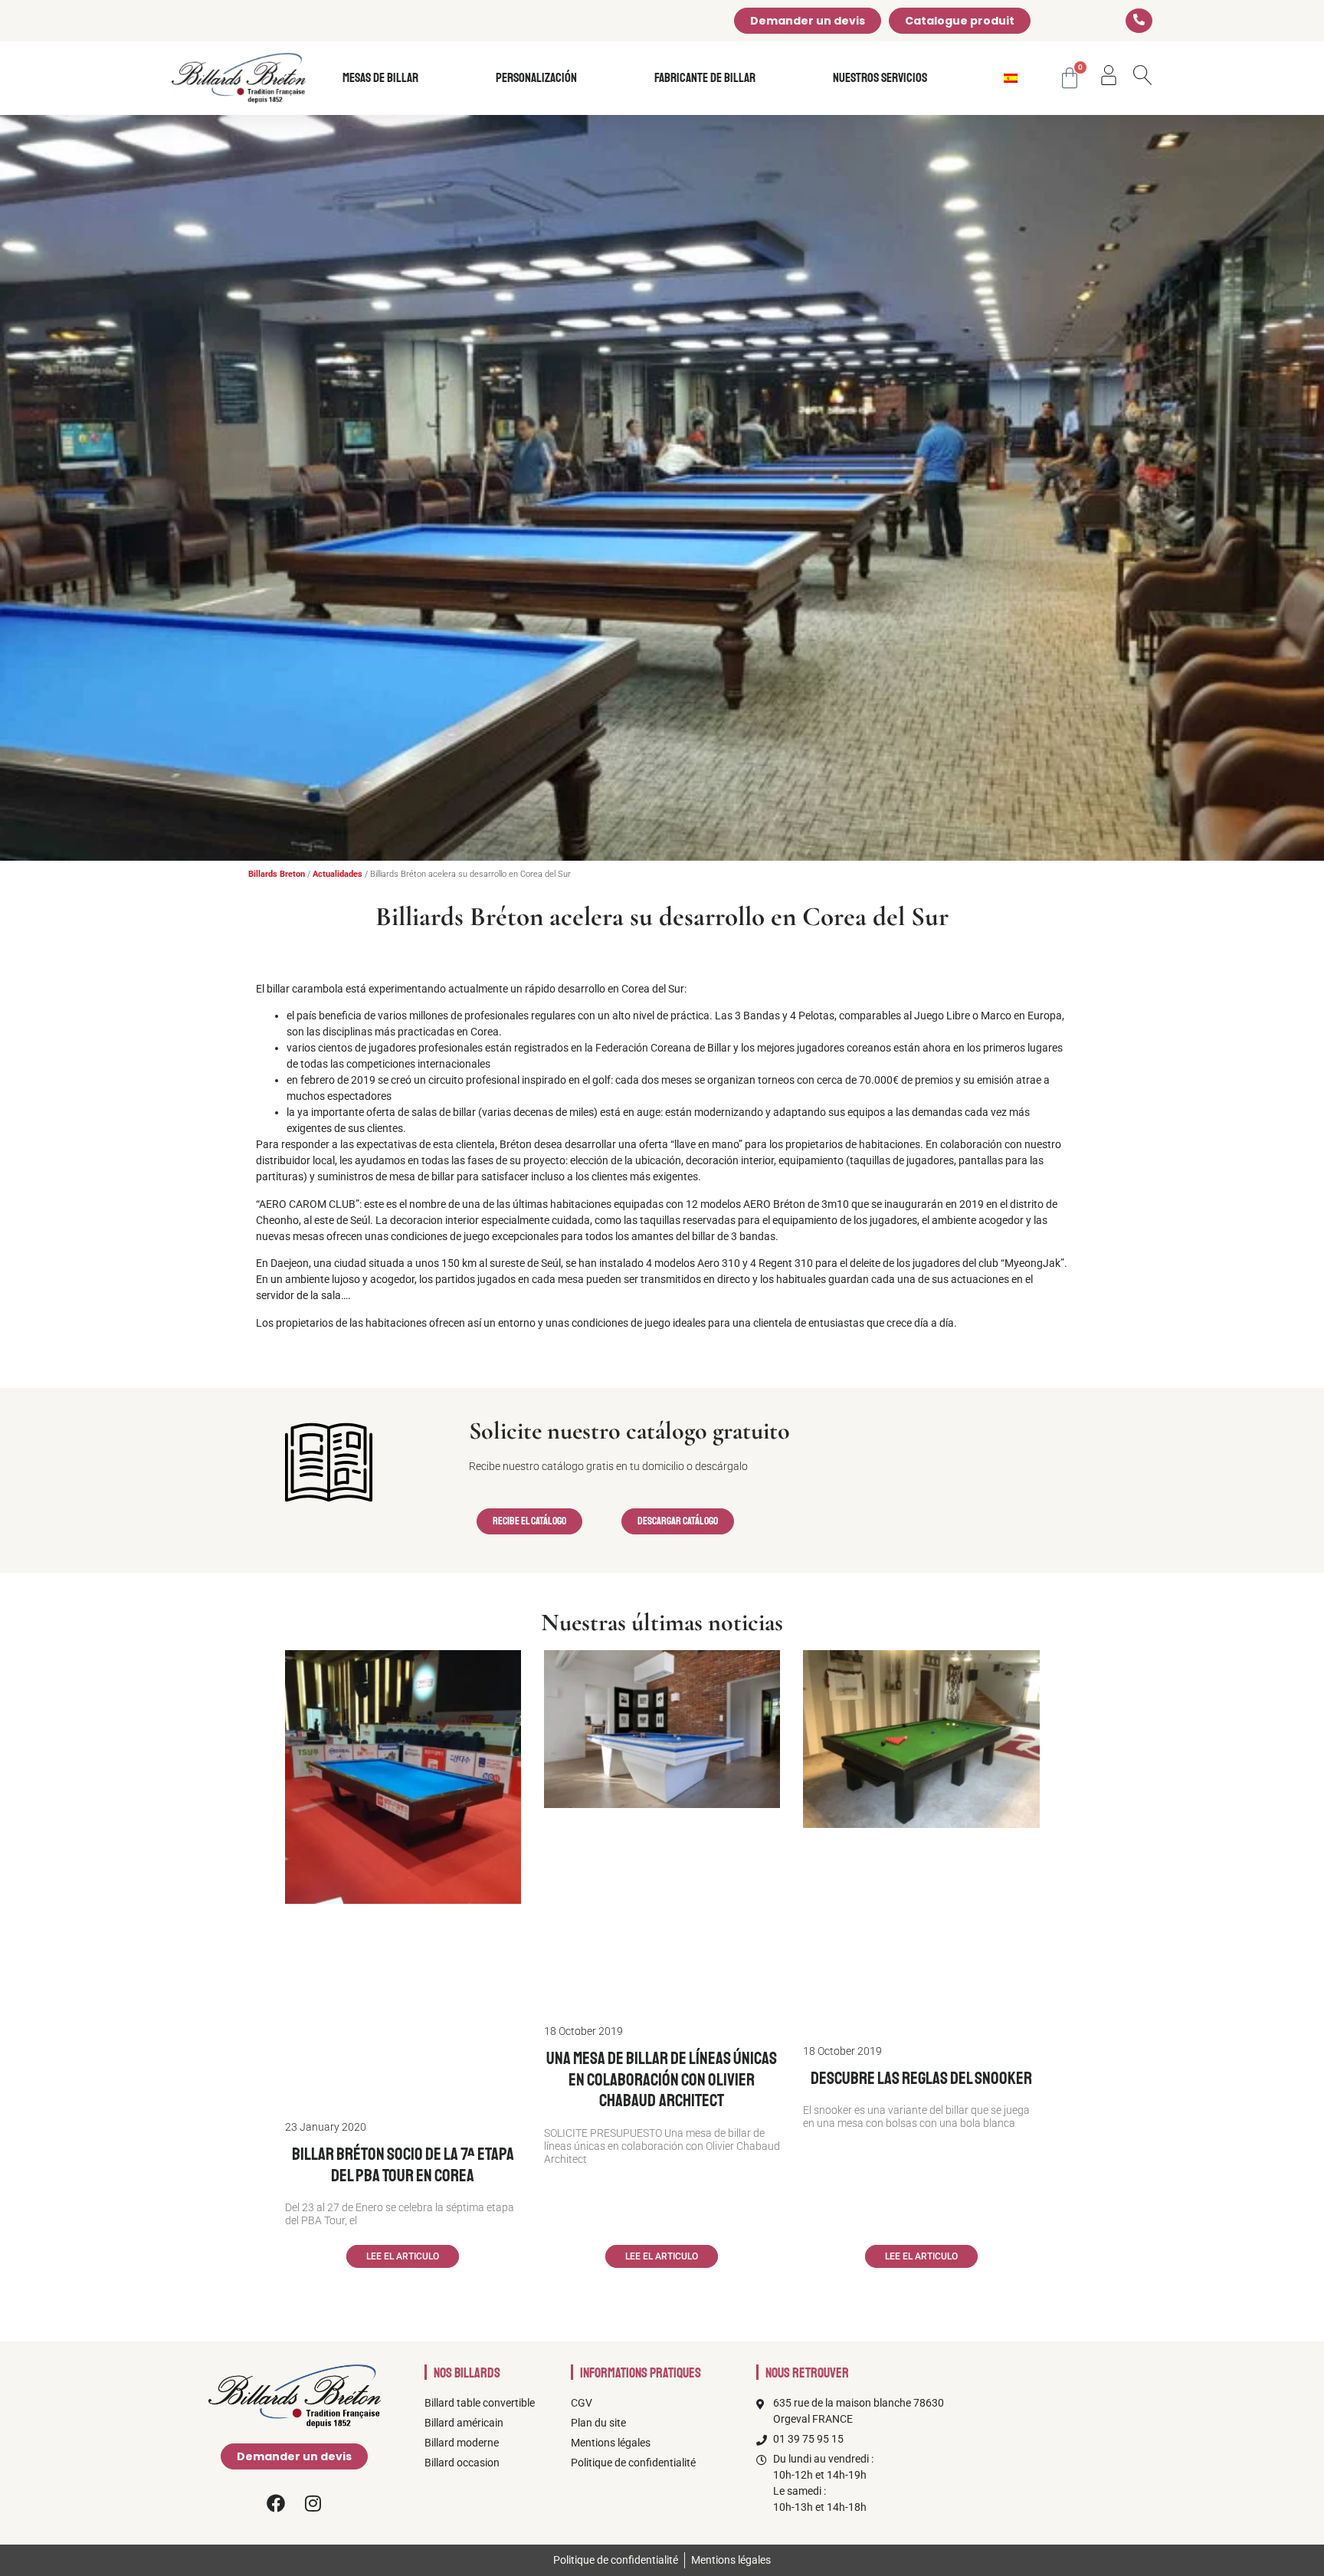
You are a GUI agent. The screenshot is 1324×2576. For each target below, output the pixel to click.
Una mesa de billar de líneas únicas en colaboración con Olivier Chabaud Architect (662, 2079)
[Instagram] (313, 2503)
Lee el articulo (403, 2256)
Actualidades (338, 874)
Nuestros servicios (880, 78)
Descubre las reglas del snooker (921, 2078)
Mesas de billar (380, 78)
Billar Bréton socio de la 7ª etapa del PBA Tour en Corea (403, 2165)
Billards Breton (277, 874)
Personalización (536, 78)
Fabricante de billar (705, 78)
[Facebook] (276, 2503)
